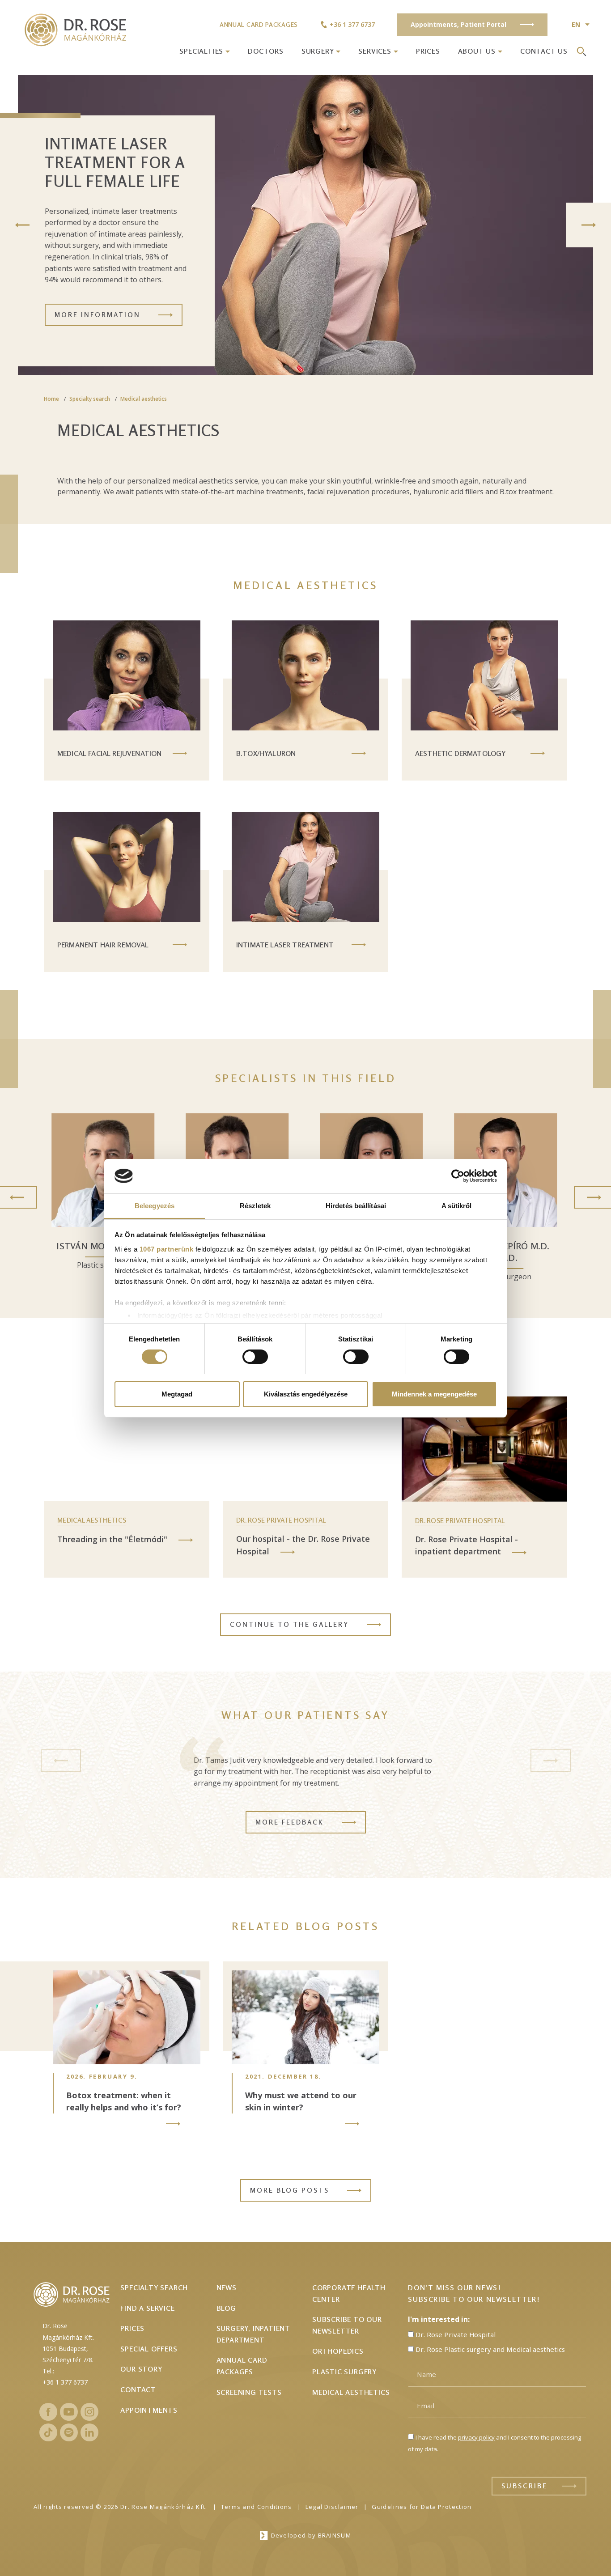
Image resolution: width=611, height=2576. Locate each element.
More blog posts (290, 2190)
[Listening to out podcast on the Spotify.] (69, 2432)
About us (477, 51)
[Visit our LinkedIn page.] (89, 2432)
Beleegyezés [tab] (155, 1205)
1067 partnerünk (167, 1249)
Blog (226, 2308)
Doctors (266, 51)
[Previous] (22, 225)
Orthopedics (338, 2351)
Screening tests (249, 2392)
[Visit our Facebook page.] (48, 2412)
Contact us (544, 51)
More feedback (290, 1822)
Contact (138, 2389)
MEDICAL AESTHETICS (92, 1520)
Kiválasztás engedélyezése (306, 1394)
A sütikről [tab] (457, 1205)
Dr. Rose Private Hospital (281, 1520)
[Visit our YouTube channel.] (69, 2412)
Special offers (149, 2349)
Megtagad (177, 1394)
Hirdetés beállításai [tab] (356, 1205)
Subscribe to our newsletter (347, 2325)
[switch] (255, 1357)
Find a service (147, 2308)
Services (375, 51)
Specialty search (90, 399)
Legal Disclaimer (332, 2507)
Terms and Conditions (257, 2507)
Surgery (318, 51)
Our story (141, 2369)
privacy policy (476, 2437)
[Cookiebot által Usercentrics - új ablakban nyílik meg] (458, 1176)
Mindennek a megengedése (434, 1394)
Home (51, 399)
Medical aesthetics (144, 399)
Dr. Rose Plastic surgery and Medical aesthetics (490, 2349)
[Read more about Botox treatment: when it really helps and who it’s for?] (173, 2124)
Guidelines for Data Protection (422, 2507)
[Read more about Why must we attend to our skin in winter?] (352, 2124)
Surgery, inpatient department (253, 2334)
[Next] (589, 225)
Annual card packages (259, 24)
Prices (428, 51)
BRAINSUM (335, 2535)
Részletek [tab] (255, 1205)
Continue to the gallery (289, 1624)
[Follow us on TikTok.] (48, 2432)
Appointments (149, 2410)
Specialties (201, 51)
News (227, 2287)
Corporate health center (349, 2293)
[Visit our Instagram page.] (89, 2412)
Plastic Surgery (344, 2372)
